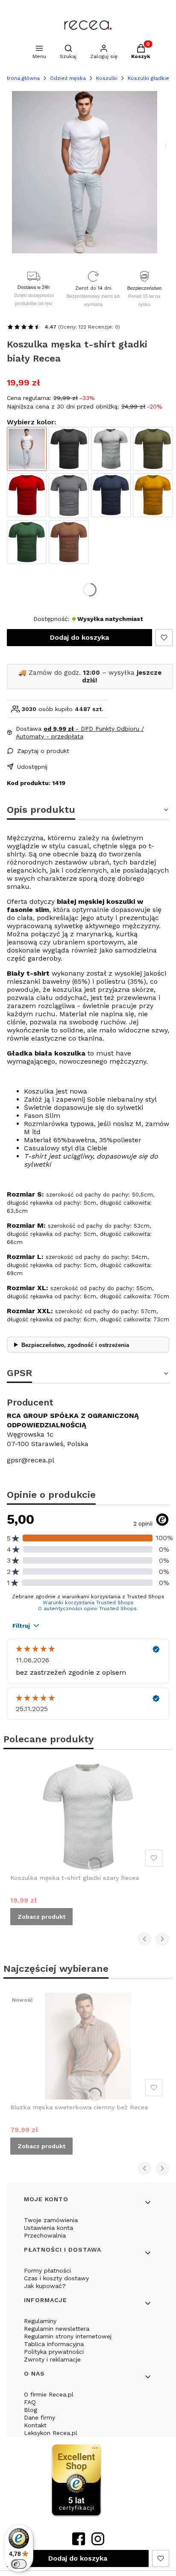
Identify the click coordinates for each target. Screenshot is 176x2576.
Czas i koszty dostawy (56, 2278)
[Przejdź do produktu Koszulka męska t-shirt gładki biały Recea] (27, 449)
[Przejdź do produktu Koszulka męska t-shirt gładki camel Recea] (69, 542)
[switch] (19, 2564)
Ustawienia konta (48, 2228)
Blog (31, 2410)
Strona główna (21, 78)
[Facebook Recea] (79, 2542)
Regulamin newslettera (57, 2329)
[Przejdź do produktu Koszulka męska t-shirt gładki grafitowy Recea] (69, 495)
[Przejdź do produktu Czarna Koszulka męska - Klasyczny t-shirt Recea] (69, 449)
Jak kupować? (45, 2286)
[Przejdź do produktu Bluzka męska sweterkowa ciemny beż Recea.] (88, 2046)
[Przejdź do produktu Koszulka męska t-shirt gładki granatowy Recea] (111, 495)
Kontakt (35, 2425)
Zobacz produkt (41, 1917)
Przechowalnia (45, 2235)
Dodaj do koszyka (79, 637)
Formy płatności (47, 2270)
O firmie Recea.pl (49, 2394)
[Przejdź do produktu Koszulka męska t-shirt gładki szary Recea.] (88, 1817)
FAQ (30, 2402)
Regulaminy (40, 2321)
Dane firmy (40, 2417)
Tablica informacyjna (54, 2344)
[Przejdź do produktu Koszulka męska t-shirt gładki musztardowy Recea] (153, 495)
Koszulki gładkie (148, 78)
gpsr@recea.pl (31, 1460)
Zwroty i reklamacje (52, 2359)
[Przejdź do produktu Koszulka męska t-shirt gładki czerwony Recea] (27, 495)
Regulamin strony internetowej (68, 2336)
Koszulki (107, 78)
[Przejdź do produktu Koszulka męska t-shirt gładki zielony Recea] (153, 449)
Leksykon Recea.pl (51, 2433)
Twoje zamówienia (51, 2220)
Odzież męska (68, 78)
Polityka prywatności (54, 2352)
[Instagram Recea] (98, 2542)
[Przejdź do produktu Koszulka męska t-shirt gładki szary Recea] (111, 449)
